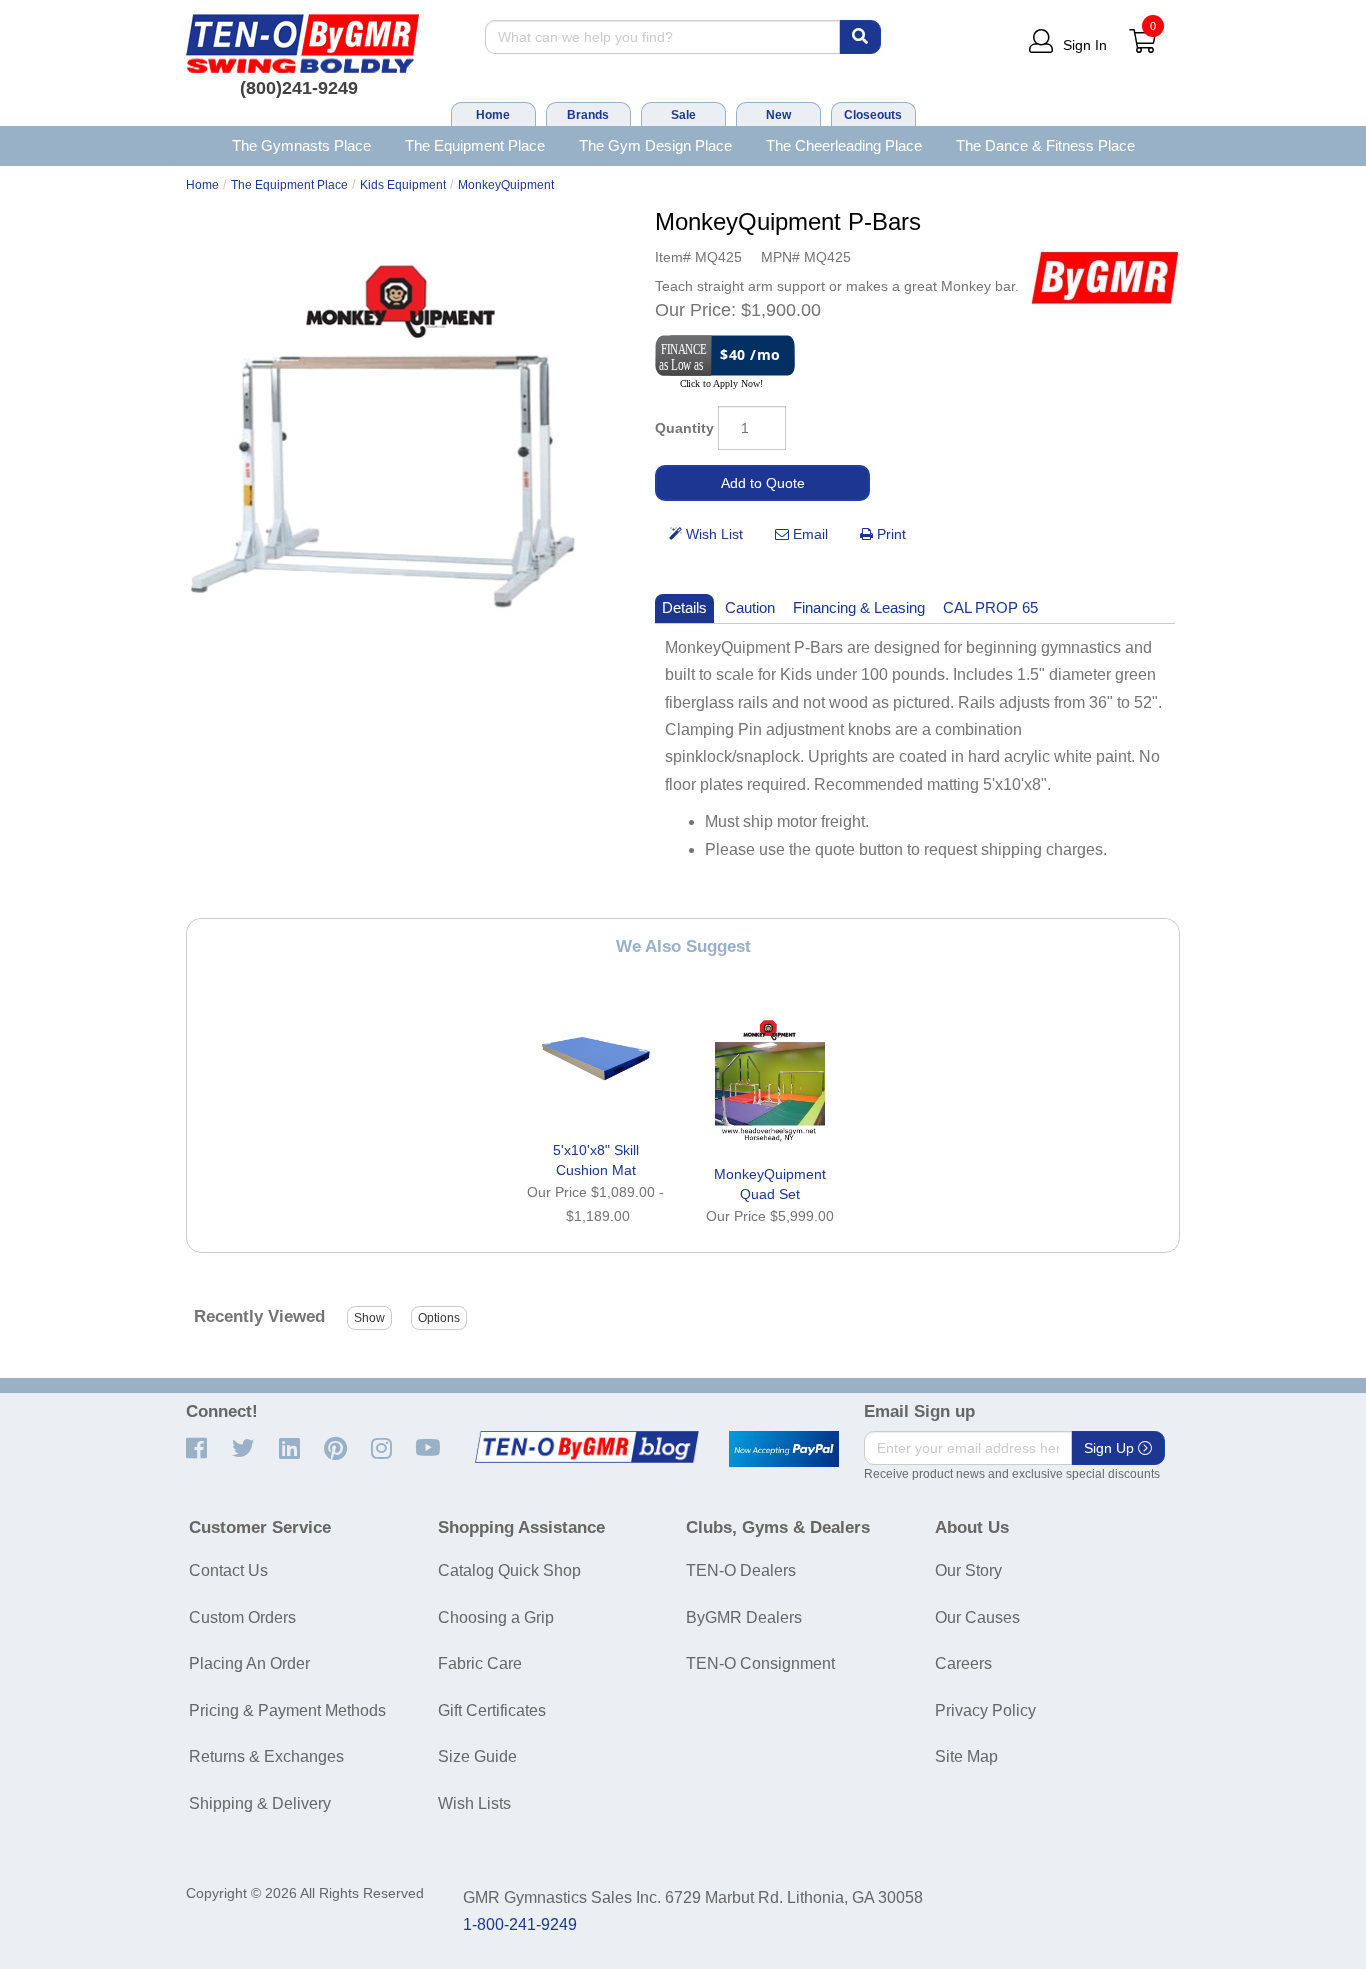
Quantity (684, 428)
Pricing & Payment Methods (287, 1710)
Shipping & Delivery (260, 1803)
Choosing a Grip (496, 1617)
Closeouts (873, 115)
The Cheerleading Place (844, 145)
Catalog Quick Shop (509, 1570)
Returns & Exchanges (266, 1756)
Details (684, 607)
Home (493, 115)
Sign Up (1111, 1448)
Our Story (968, 1570)
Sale (683, 115)
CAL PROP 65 (990, 607)
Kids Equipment (403, 185)
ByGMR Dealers (744, 1617)
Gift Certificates (492, 1710)
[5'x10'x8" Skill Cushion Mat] (596, 1058)
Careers (963, 1663)
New (778, 115)
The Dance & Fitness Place (1045, 145)
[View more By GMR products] (1105, 277)
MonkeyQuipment (506, 185)
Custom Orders (242, 1617)
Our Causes (977, 1617)
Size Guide (477, 1756)
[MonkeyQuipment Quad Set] (770, 1082)
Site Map (966, 1756)
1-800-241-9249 (520, 1924)
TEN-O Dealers (741, 1570)
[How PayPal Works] (784, 1449)
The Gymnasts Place (301, 145)
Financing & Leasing (859, 607)
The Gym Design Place (655, 145)
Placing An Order (249, 1663)
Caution (750, 607)
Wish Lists (474, 1803)
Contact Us (228, 1570)
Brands (588, 115)
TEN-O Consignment (760, 1663)
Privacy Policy (985, 1710)
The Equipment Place (475, 145)
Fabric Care (480, 1663)
